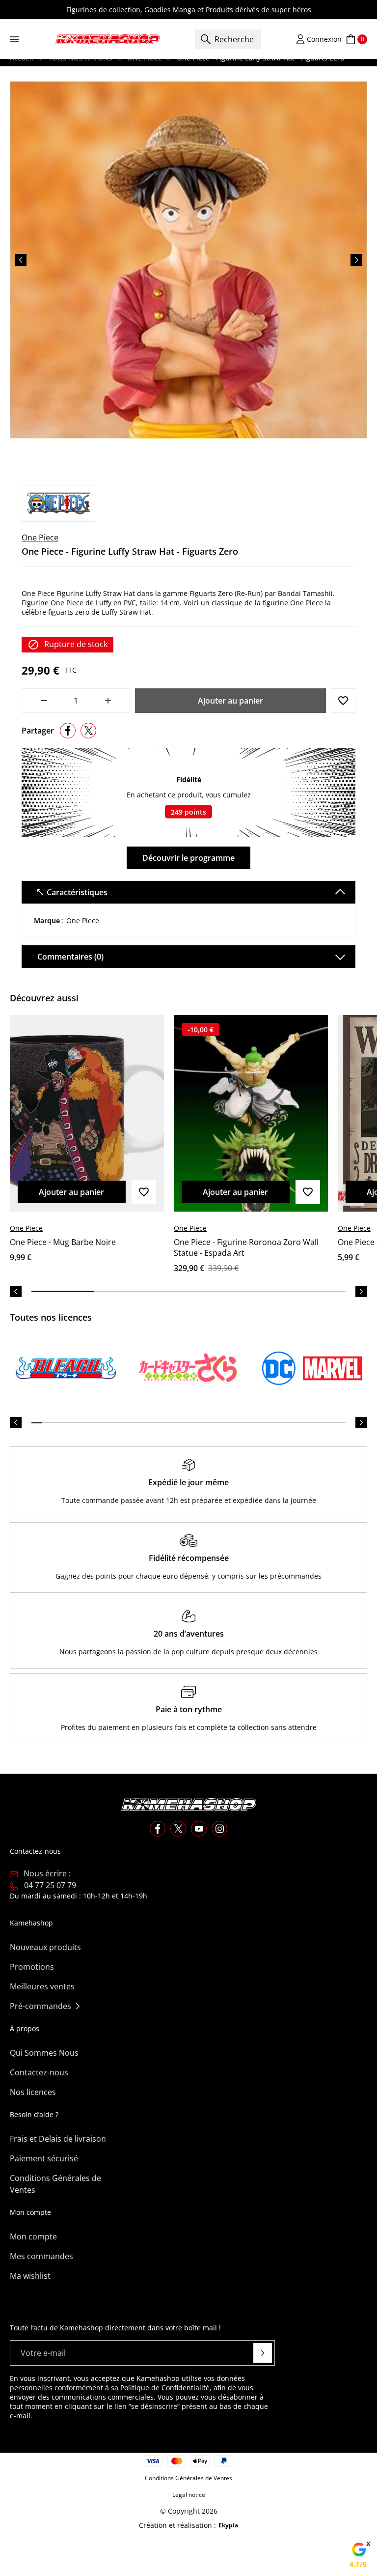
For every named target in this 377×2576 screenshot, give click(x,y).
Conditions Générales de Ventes (55, 2184)
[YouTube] (199, 1829)
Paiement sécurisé (44, 2158)
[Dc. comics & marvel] (311, 1368)
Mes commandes (41, 2256)
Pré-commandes (40, 2006)
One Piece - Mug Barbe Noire (63, 1242)
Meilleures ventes (42, 1986)
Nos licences (33, 2092)
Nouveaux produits (45, 1947)
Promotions (32, 1967)
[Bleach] (66, 1368)
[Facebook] (158, 1829)
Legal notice (189, 2495)
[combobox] (228, 39)
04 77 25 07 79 (50, 1885)
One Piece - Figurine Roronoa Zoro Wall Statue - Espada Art (246, 1247)
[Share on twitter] (88, 731)
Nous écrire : (47, 1873)
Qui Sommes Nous (44, 2053)
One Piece (40, 538)
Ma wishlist (30, 2276)
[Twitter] (178, 1829)
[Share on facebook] (68, 731)
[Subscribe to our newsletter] (263, 2353)
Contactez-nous (39, 2072)
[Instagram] (219, 1829)
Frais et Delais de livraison (58, 2139)
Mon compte (33, 2236)
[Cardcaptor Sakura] (188, 1368)
